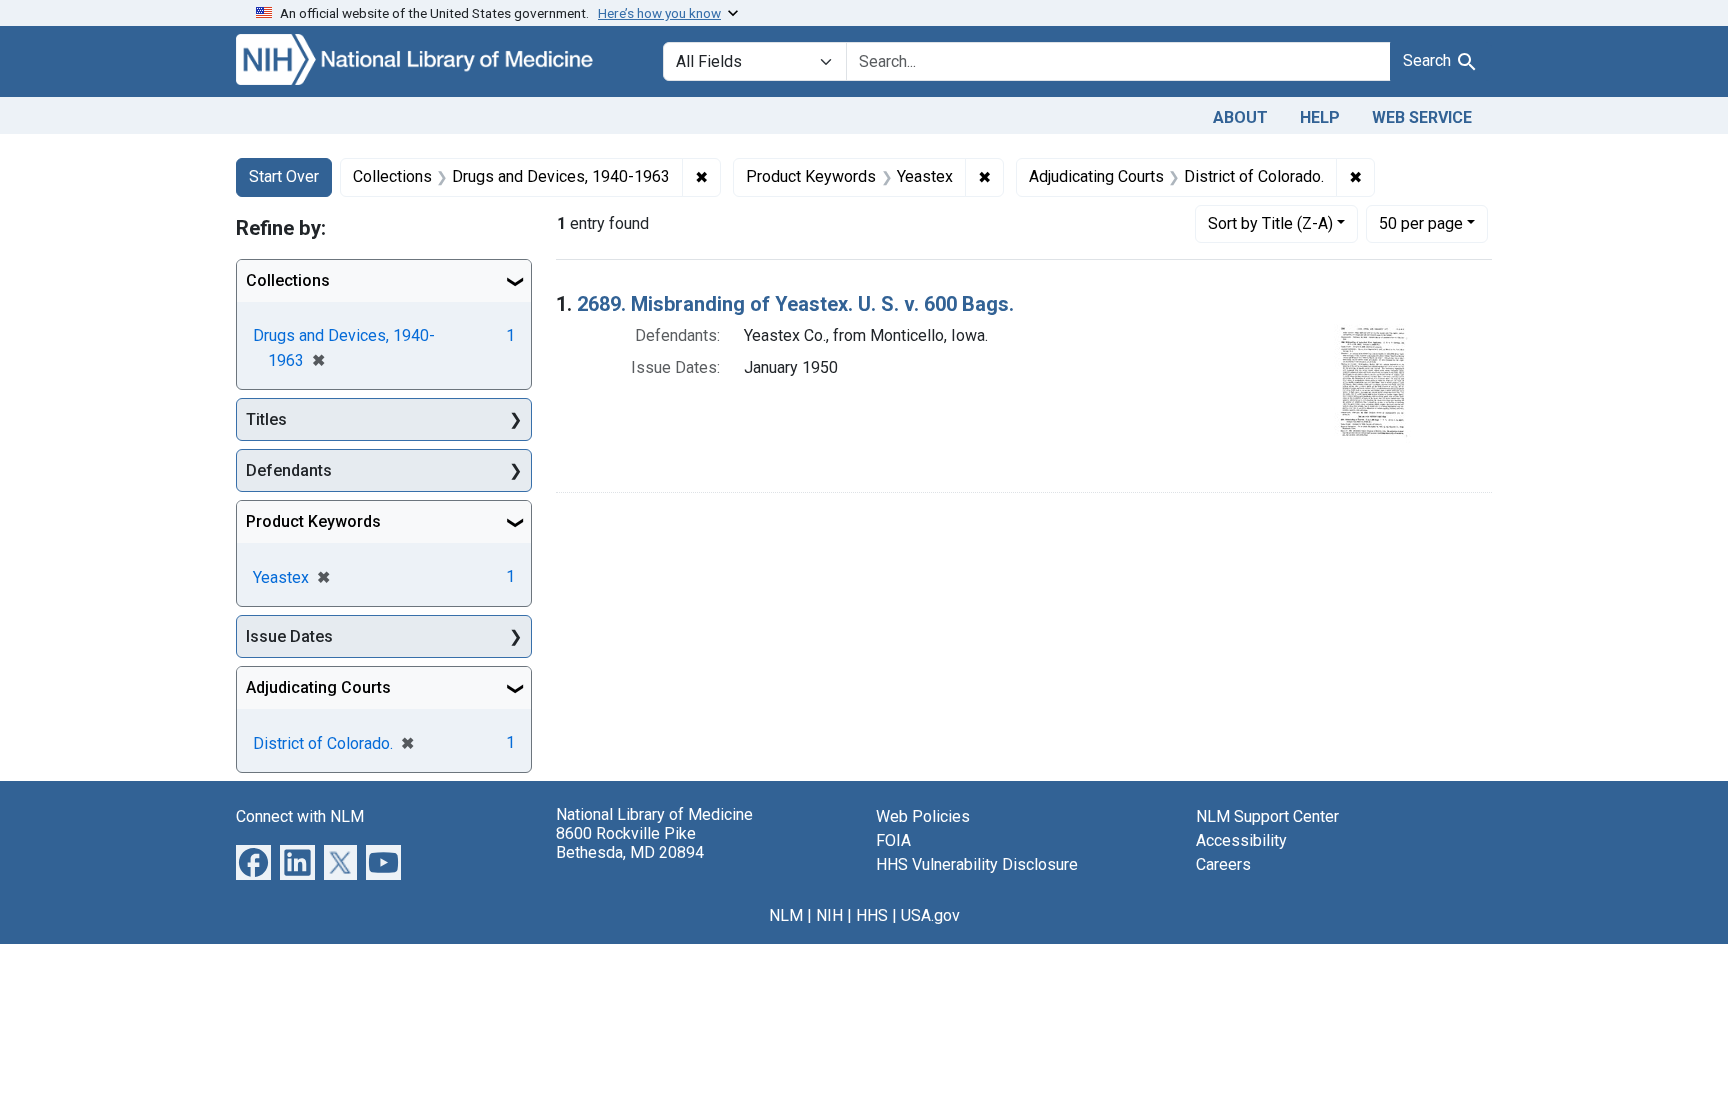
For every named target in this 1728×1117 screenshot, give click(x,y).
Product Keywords (313, 521)
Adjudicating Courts (318, 687)
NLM (786, 915)
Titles (266, 419)
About (1240, 117)
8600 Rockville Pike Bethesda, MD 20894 (630, 843)
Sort (1270, 223)
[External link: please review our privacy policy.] (253, 861)
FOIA (893, 840)
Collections (288, 280)
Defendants (289, 470)
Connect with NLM (300, 816)
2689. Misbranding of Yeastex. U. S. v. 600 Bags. (795, 304)
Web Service (1422, 117)
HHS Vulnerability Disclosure (977, 864)
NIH (829, 915)
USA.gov (930, 915)
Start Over (284, 176)
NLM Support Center (1267, 816)
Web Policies (923, 816)
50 (1421, 223)
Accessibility (1241, 840)
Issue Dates (289, 636)
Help (1320, 117)
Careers (1223, 864)
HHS (872, 915)
